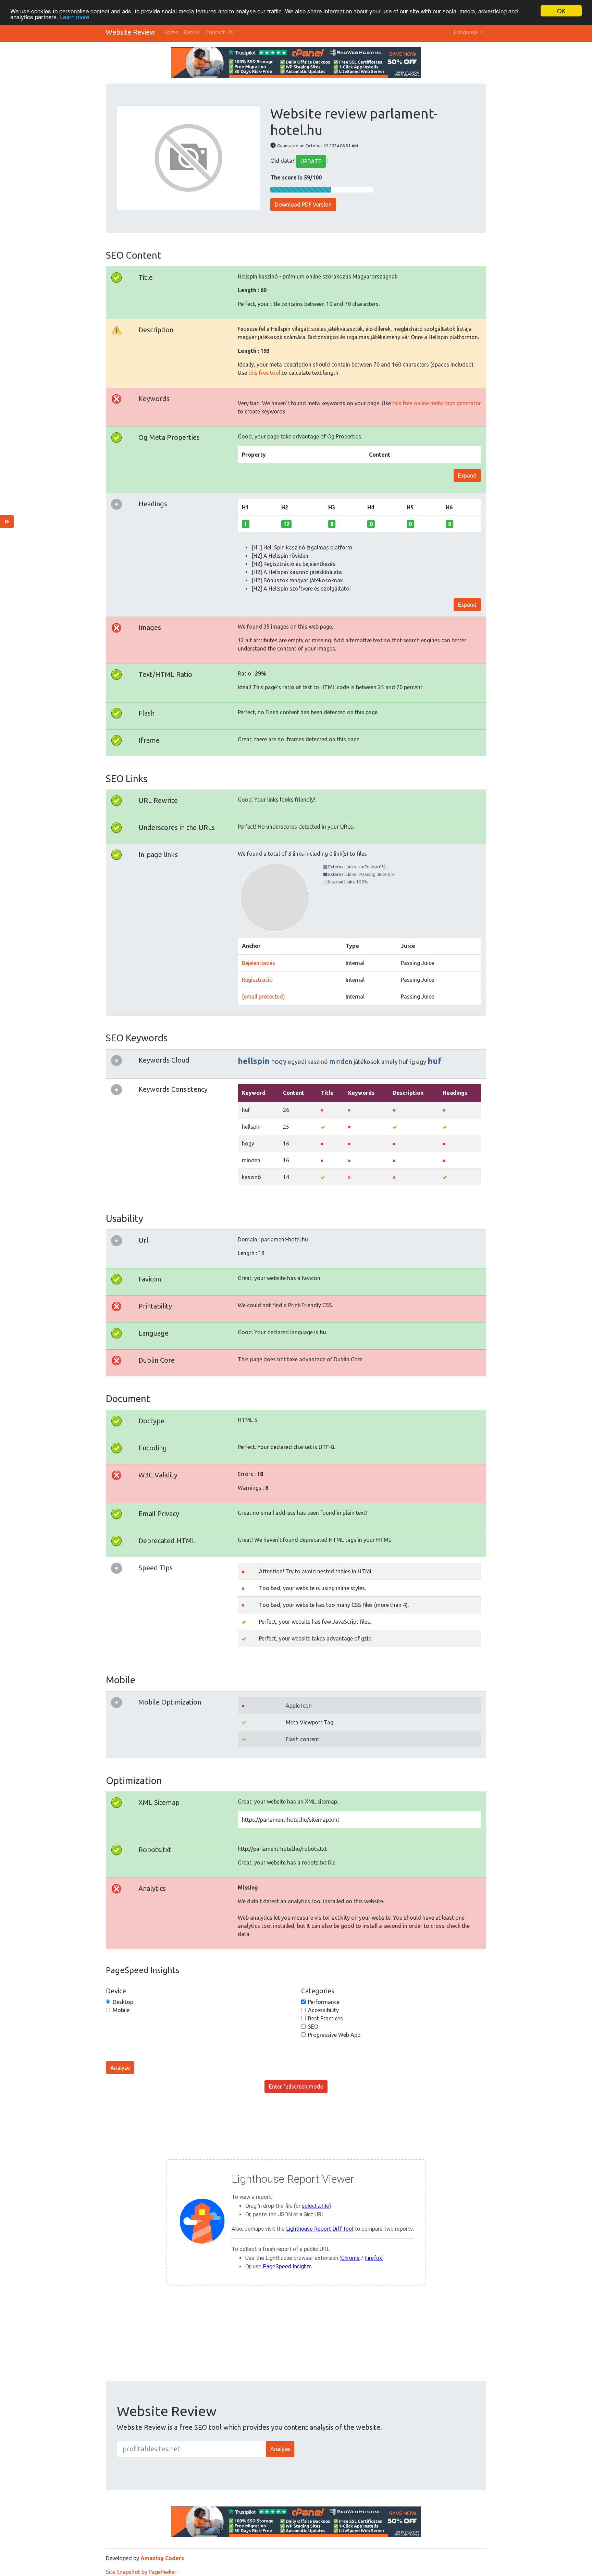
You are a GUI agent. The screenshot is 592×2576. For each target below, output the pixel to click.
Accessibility (323, 2010)
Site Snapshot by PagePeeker (141, 2572)
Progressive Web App (334, 2035)
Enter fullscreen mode (296, 2086)
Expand (467, 475)
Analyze (120, 2068)
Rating (192, 32)
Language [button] (467, 32)
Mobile (121, 2010)
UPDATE (311, 161)
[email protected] (263, 996)
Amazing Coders (162, 2558)
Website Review (131, 32)
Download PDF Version (303, 205)
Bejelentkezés (258, 963)
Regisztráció (257, 980)
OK (561, 11)
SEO (313, 2027)
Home (171, 32)
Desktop (123, 2002)
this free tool (264, 373)
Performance (324, 2002)
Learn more (75, 17)
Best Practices (325, 2018)
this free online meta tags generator (437, 403)
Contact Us (219, 32)
